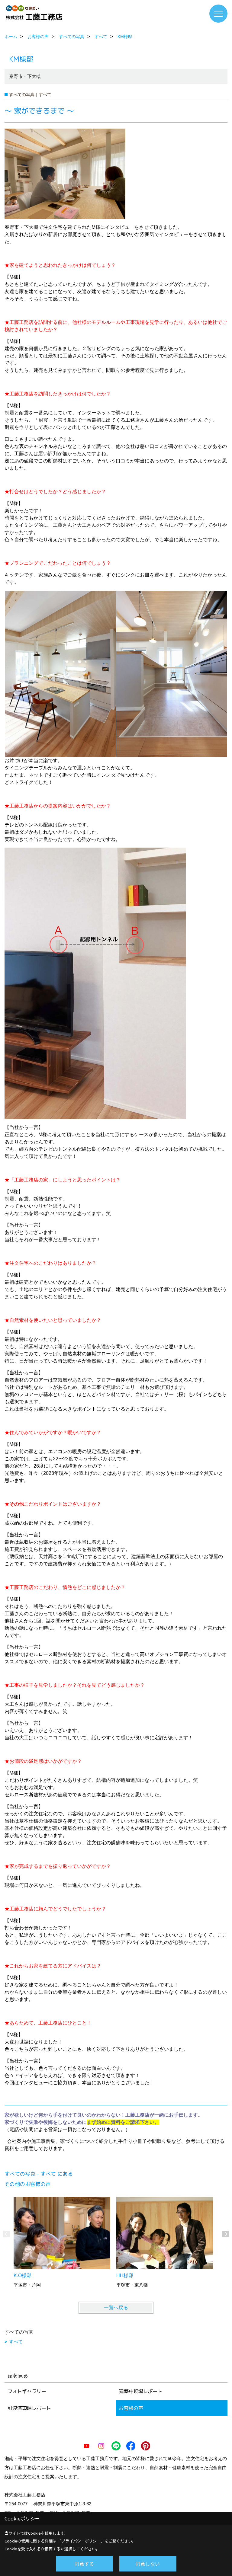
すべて (16, 2342)
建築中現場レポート (141, 2391)
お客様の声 (131, 2408)
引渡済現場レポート (29, 2408)
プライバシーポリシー (81, 2541)
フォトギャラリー (27, 2391)
